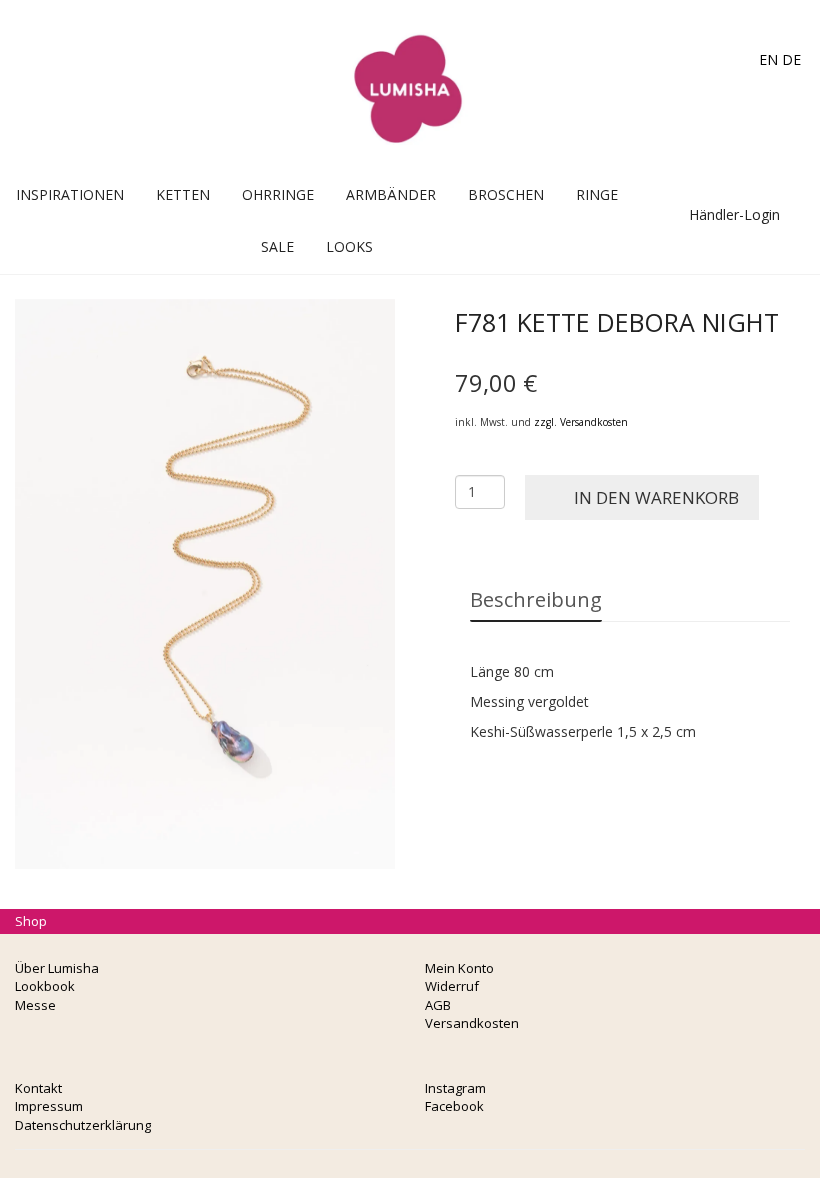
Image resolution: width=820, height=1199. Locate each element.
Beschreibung (536, 599)
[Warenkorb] (679, 194)
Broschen (506, 194)
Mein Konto (459, 968)
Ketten (183, 194)
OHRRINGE (278, 194)
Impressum (49, 1106)
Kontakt (38, 1088)
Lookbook (45, 986)
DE (791, 59)
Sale (277, 246)
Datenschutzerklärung (83, 1125)
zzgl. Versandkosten (581, 422)
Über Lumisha (57, 968)
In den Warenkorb (656, 497)
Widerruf (452, 986)
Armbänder (391, 194)
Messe (35, 1005)
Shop (31, 921)
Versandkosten (472, 1023)
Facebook (454, 1106)
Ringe (597, 194)
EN (768, 59)
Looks (349, 246)
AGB (438, 1005)
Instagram (455, 1088)
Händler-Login (732, 214)
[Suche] (700, 194)
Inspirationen (70, 194)
